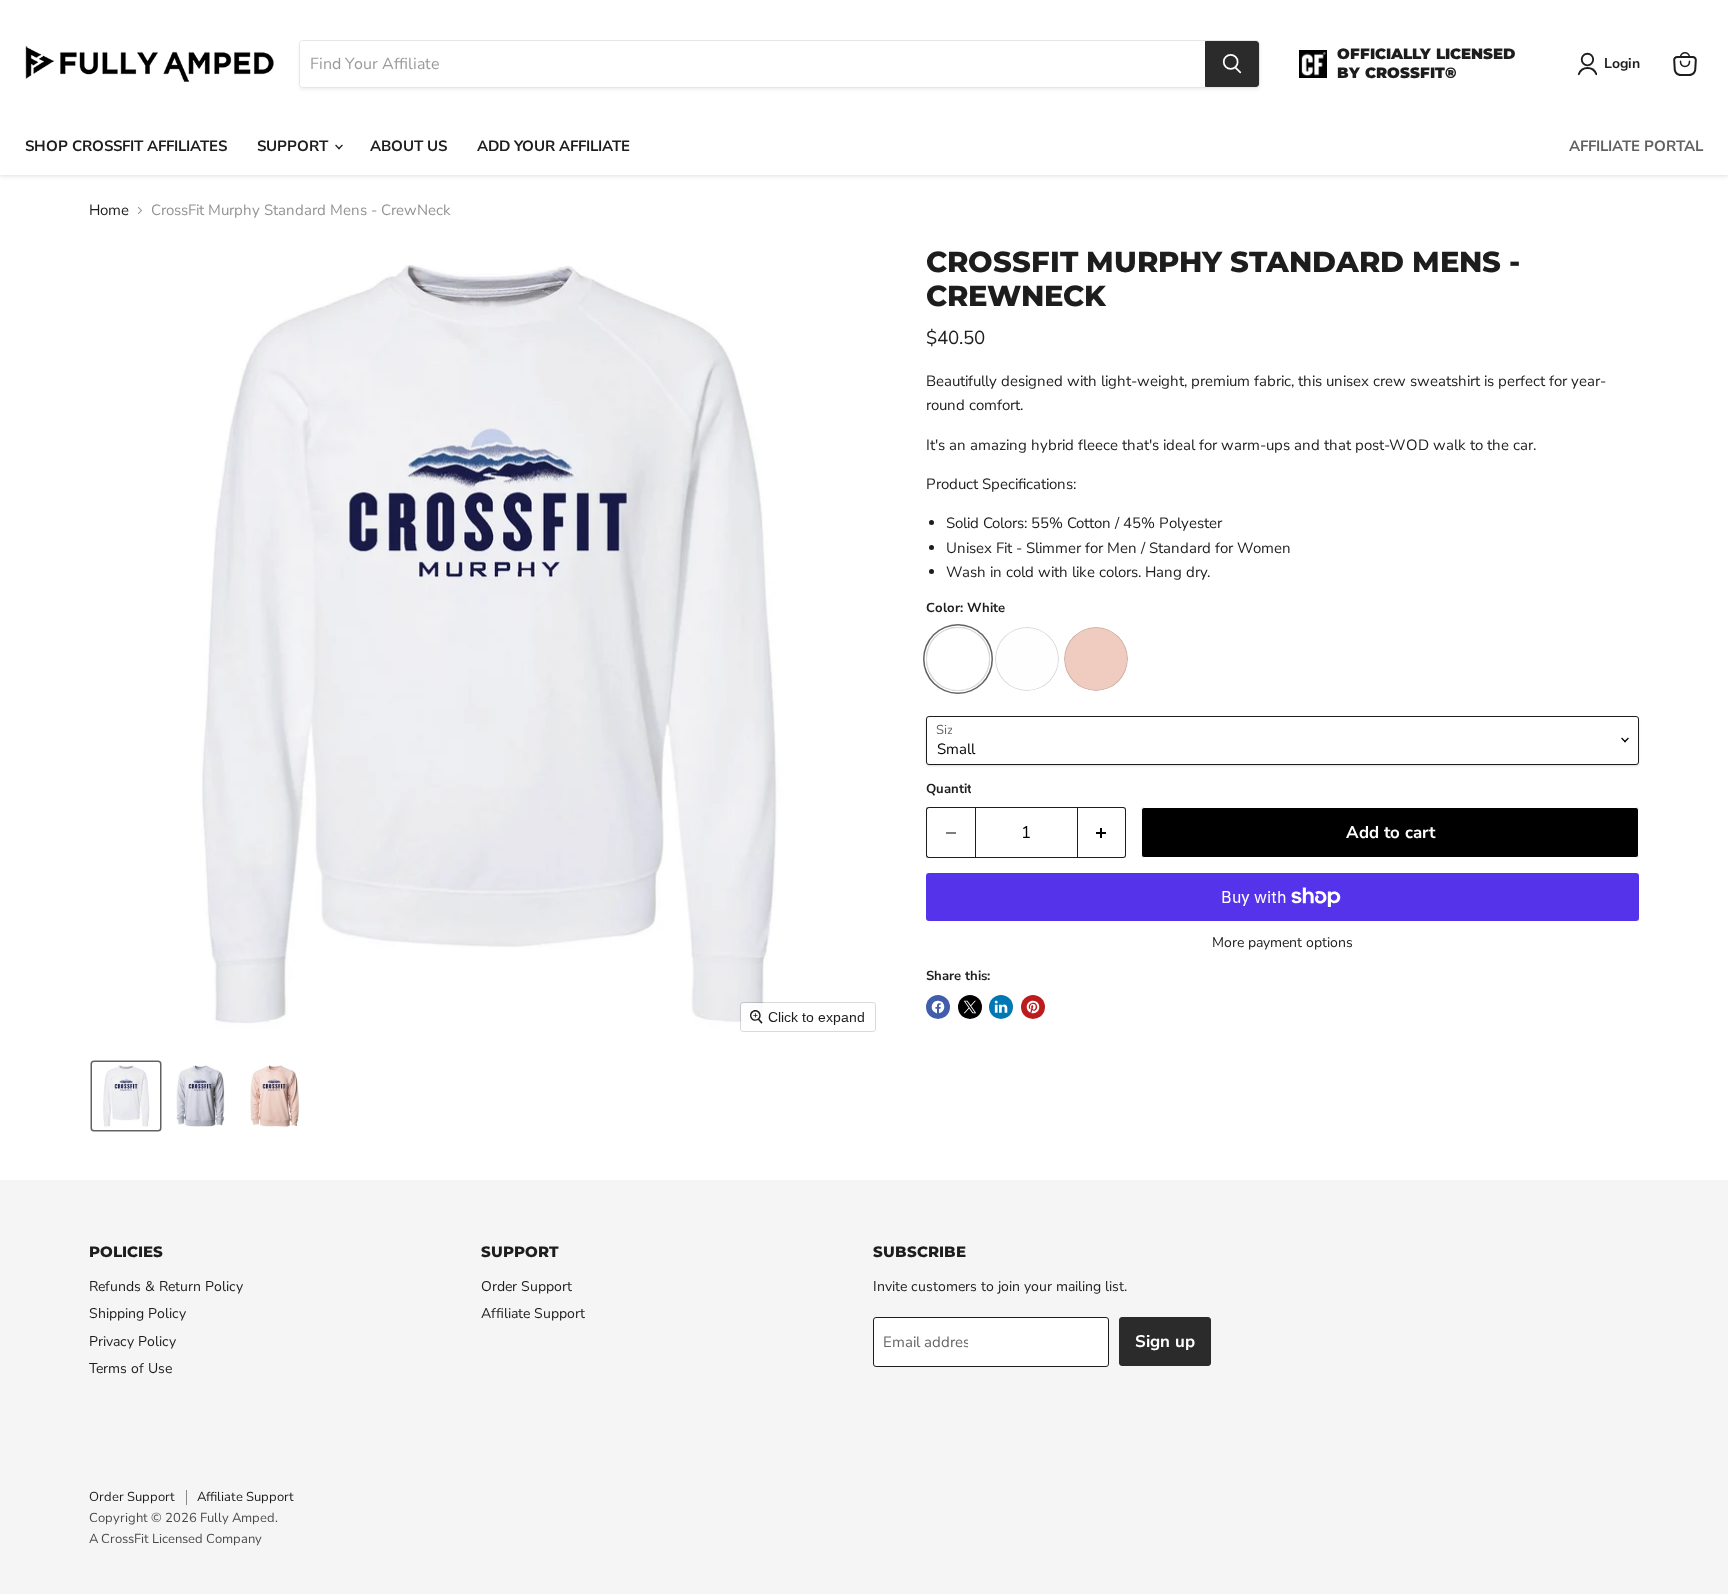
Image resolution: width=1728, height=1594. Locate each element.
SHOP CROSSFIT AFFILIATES (126, 146)
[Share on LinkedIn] (1001, 1007)
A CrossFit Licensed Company (175, 1539)
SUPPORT (294, 146)
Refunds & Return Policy (166, 1286)
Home (109, 210)
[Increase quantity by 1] (1102, 832)
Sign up (1165, 1341)
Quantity (952, 789)
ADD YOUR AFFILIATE (553, 146)
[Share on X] (970, 1007)
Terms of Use (130, 1368)
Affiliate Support (533, 1313)
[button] (126, 1096)
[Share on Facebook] (938, 1007)
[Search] (1232, 64)
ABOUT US (408, 146)
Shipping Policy (137, 1313)
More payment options (1282, 943)
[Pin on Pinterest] (1033, 1007)
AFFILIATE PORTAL (1636, 146)
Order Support (526, 1286)
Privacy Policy (132, 1341)
